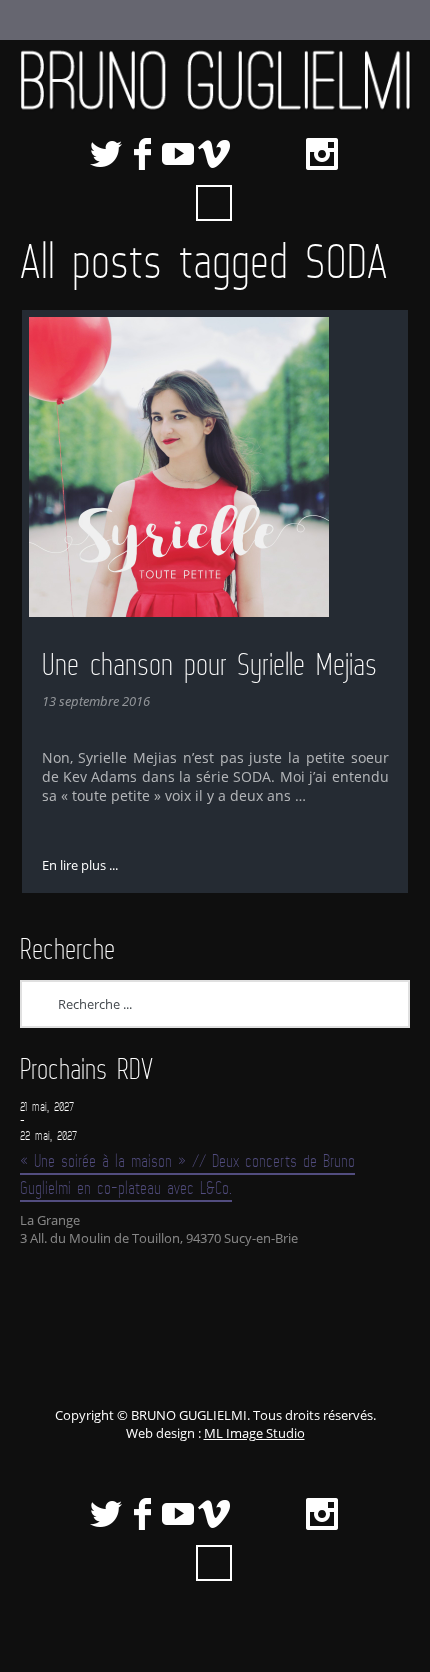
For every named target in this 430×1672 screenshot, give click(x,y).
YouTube (178, 154)
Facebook (142, 154)
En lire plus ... (80, 865)
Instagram (322, 154)
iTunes (250, 154)
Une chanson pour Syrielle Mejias (209, 664)
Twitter (106, 154)
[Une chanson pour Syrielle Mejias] (215, 467)
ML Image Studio (254, 1433)
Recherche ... (214, 203)
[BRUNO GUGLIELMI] (215, 80)
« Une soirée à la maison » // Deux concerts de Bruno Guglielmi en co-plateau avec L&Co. (187, 1174)
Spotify (286, 154)
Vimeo (214, 154)
